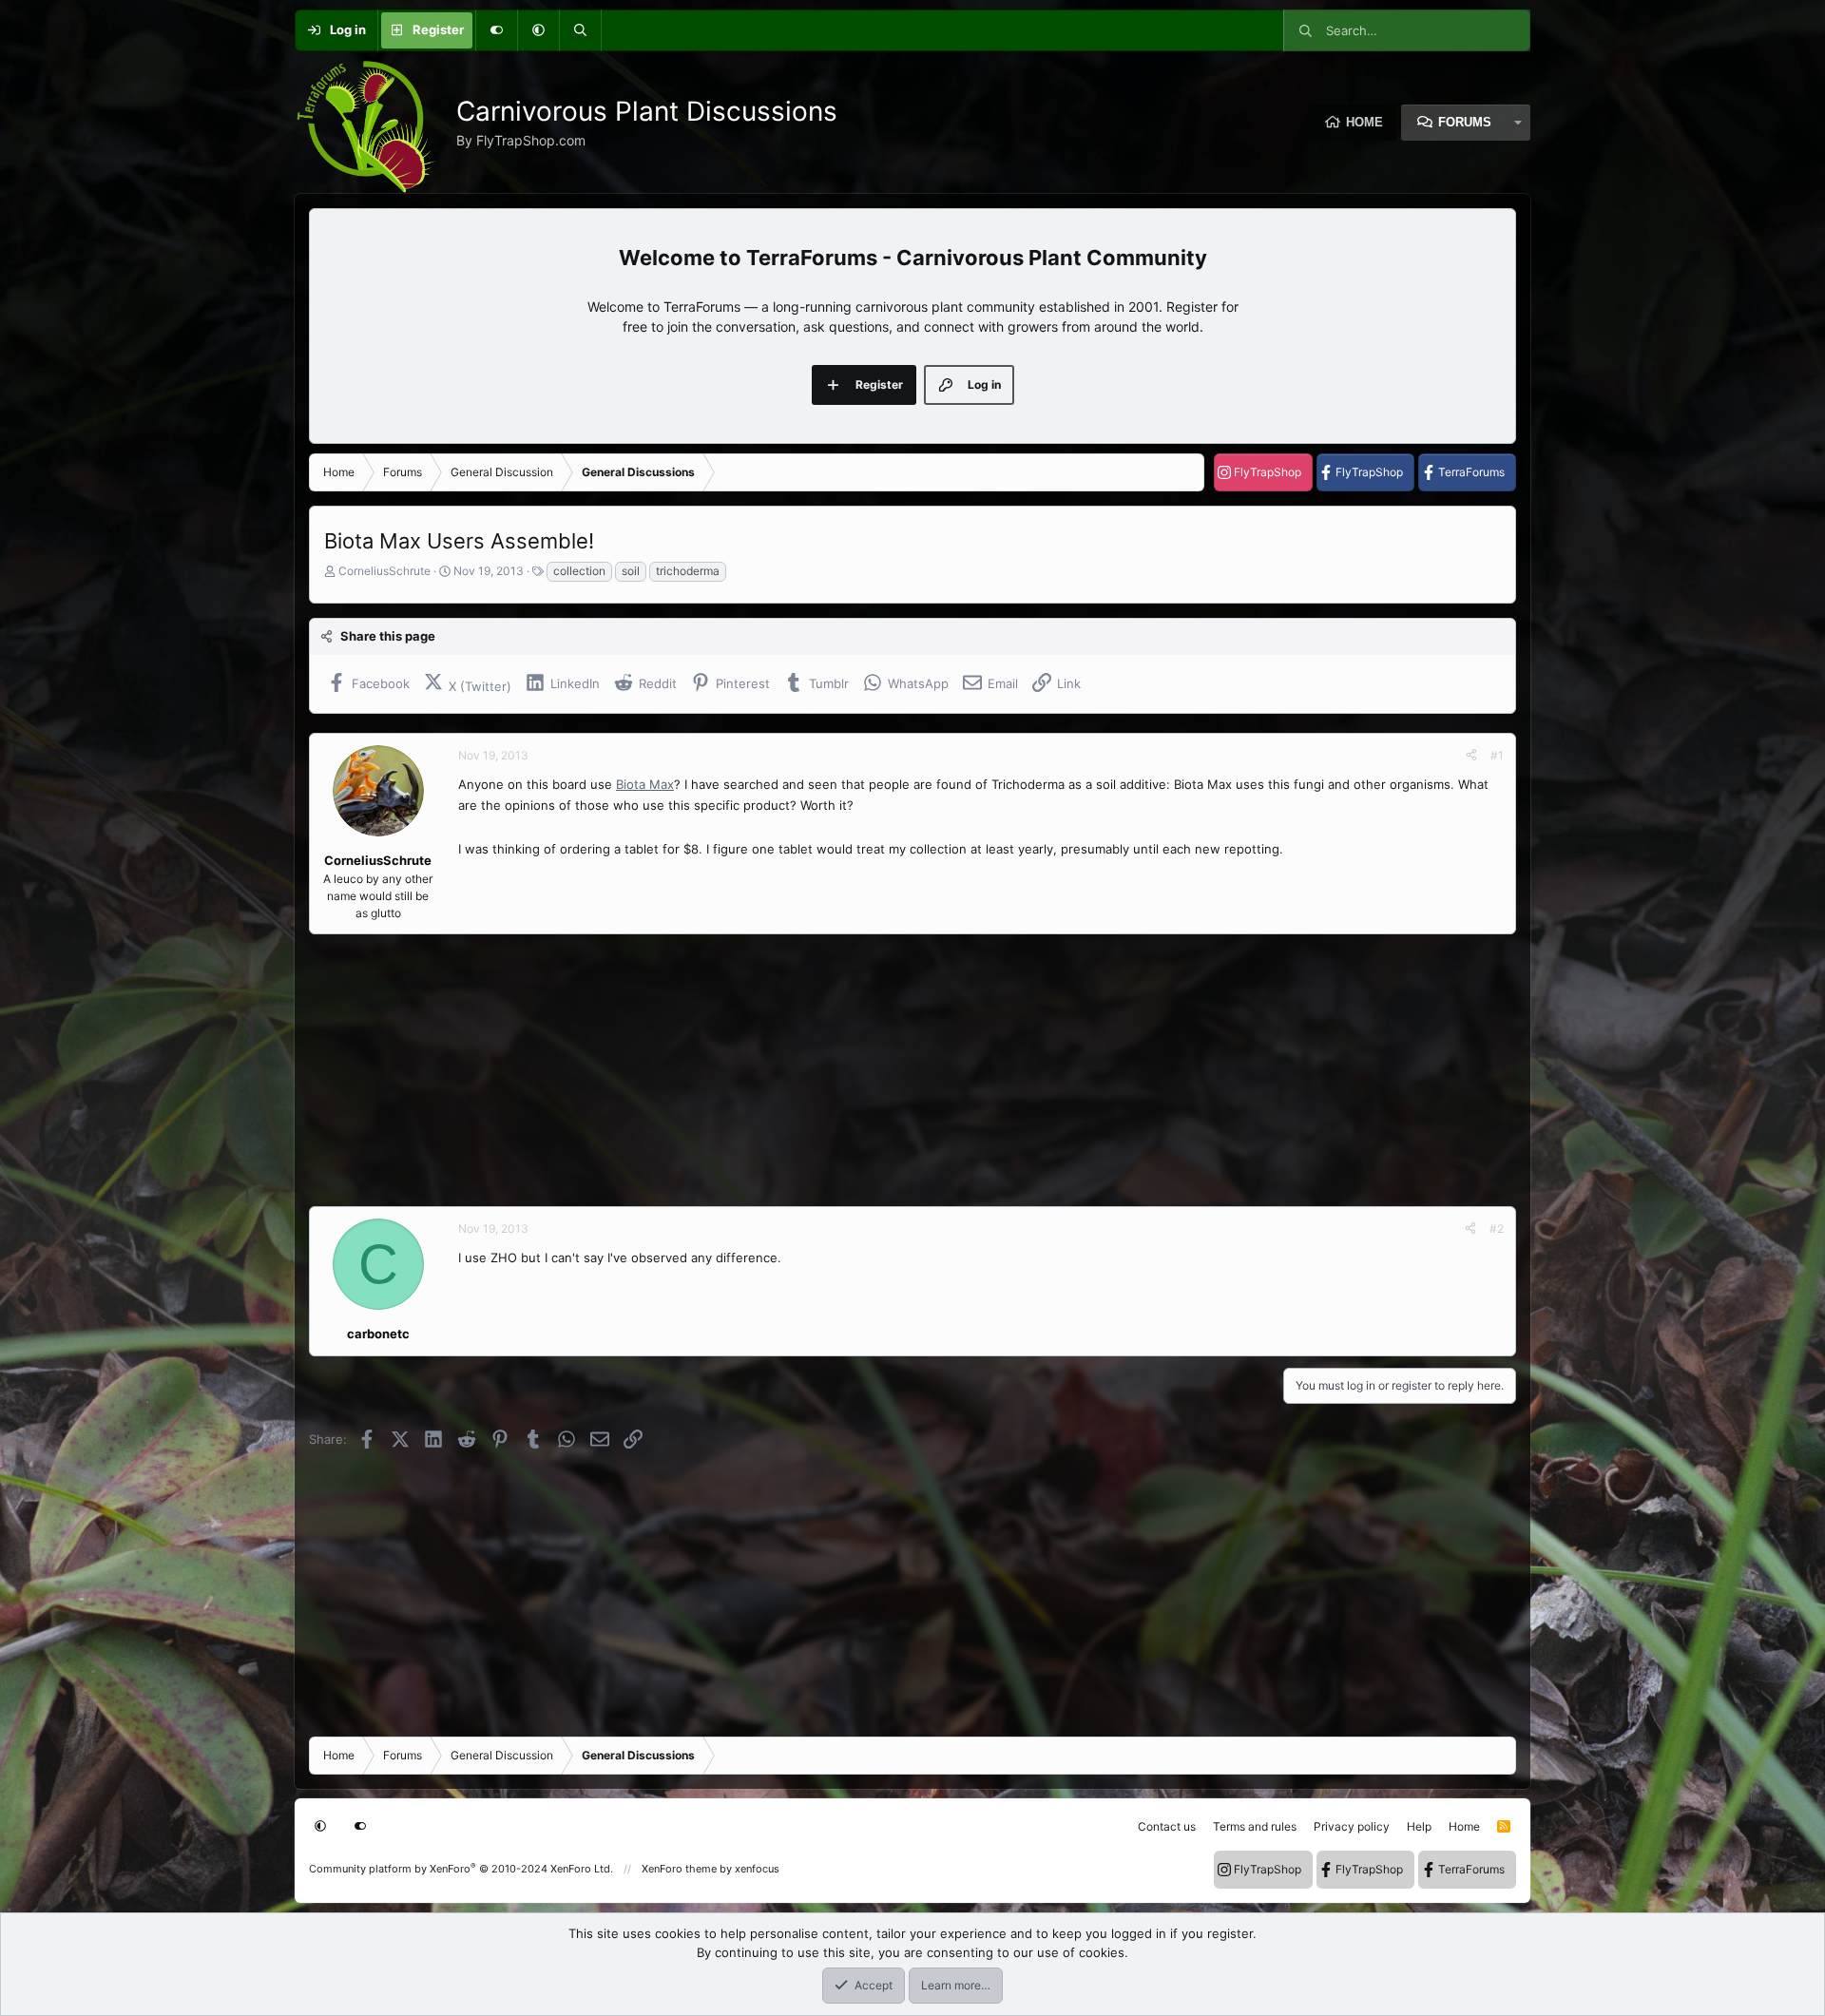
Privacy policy (1352, 1826)
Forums (1465, 122)
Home (1364, 122)
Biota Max (645, 784)
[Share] (1471, 756)
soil (631, 571)
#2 (1497, 1229)
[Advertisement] (879, 1070)
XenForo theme (679, 1869)
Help (1419, 1826)
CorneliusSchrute (384, 571)
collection (579, 571)
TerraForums (1471, 472)
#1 (1497, 755)
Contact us (1167, 1826)
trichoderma (688, 571)
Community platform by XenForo (461, 1869)
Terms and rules (1255, 1826)
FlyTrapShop (1268, 472)
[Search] (580, 30)
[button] (538, 30)
